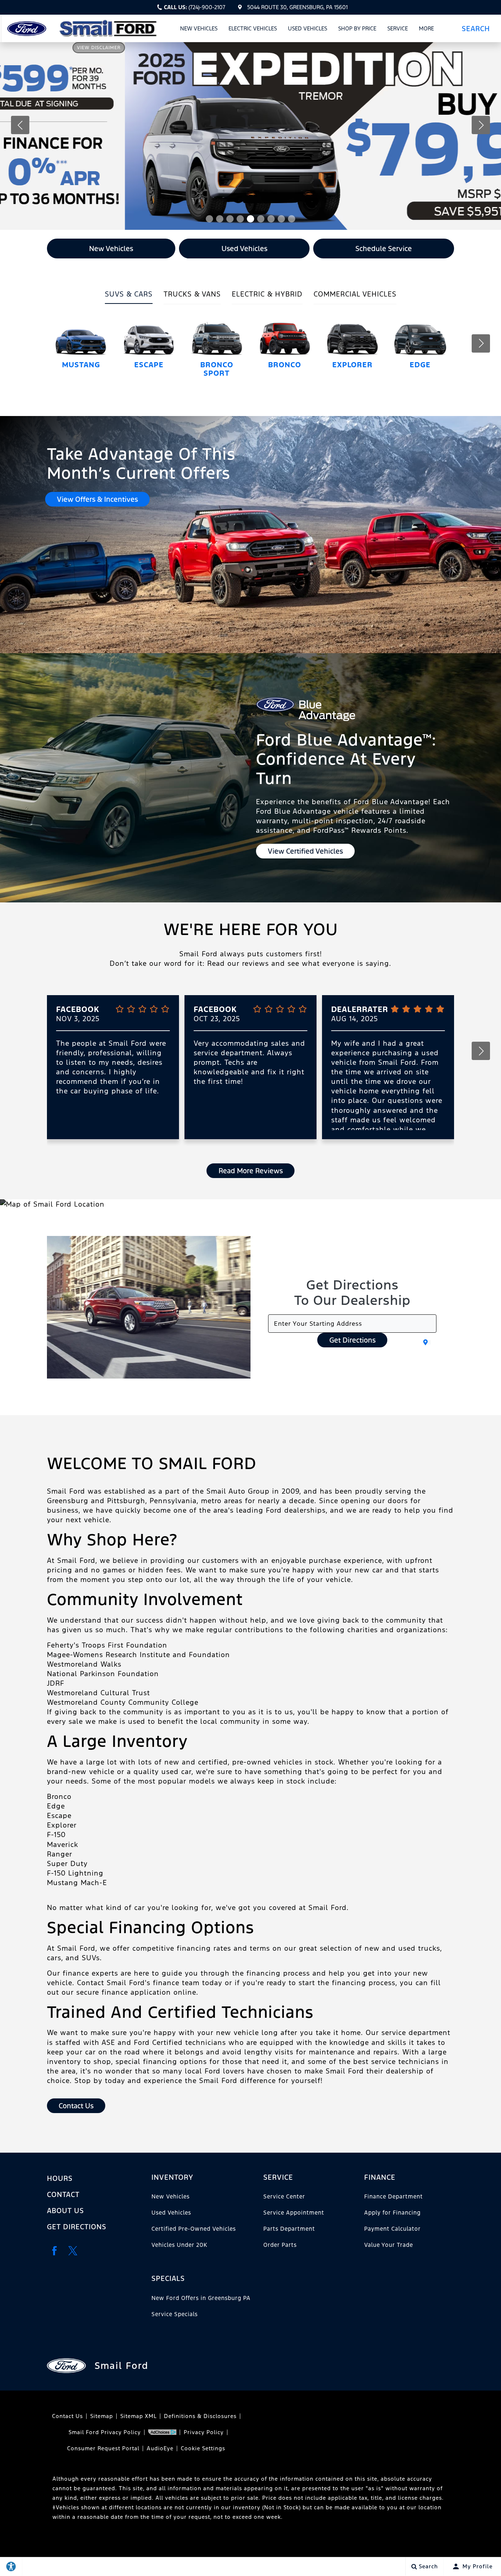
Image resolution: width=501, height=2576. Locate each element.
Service (398, 28)
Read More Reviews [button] (251, 1171)
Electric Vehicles (253, 28)
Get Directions (352, 1340)
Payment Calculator (392, 2229)
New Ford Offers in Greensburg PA (201, 2298)
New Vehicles (199, 28)
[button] (478, 28)
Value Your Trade (389, 2245)
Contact (63, 2194)
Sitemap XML (138, 2416)
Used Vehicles (308, 28)
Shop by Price (357, 28)
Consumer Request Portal (103, 2448)
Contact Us (67, 2416)
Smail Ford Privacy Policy (105, 2432)
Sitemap (102, 2416)
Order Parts (280, 2245)
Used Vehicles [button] (244, 249)
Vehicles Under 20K (179, 2245)
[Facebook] (54, 2251)
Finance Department (394, 2196)
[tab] (129, 297)
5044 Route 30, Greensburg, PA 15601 (297, 7)
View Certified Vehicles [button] (305, 851)
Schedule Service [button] (384, 249)
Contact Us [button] (76, 2106)
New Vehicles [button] (111, 249)
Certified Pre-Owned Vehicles (194, 2229)
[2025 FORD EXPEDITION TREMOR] (251, 136)
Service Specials (175, 2314)
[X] (73, 2251)
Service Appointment (294, 2213)
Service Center (284, 2196)
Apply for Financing (392, 2213)
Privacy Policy (204, 2432)
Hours (60, 2178)
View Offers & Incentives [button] (97, 499)
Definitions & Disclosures (200, 2416)
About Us (65, 2211)
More (427, 30)
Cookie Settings (203, 2448)
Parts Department (289, 2229)
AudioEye (160, 2448)
